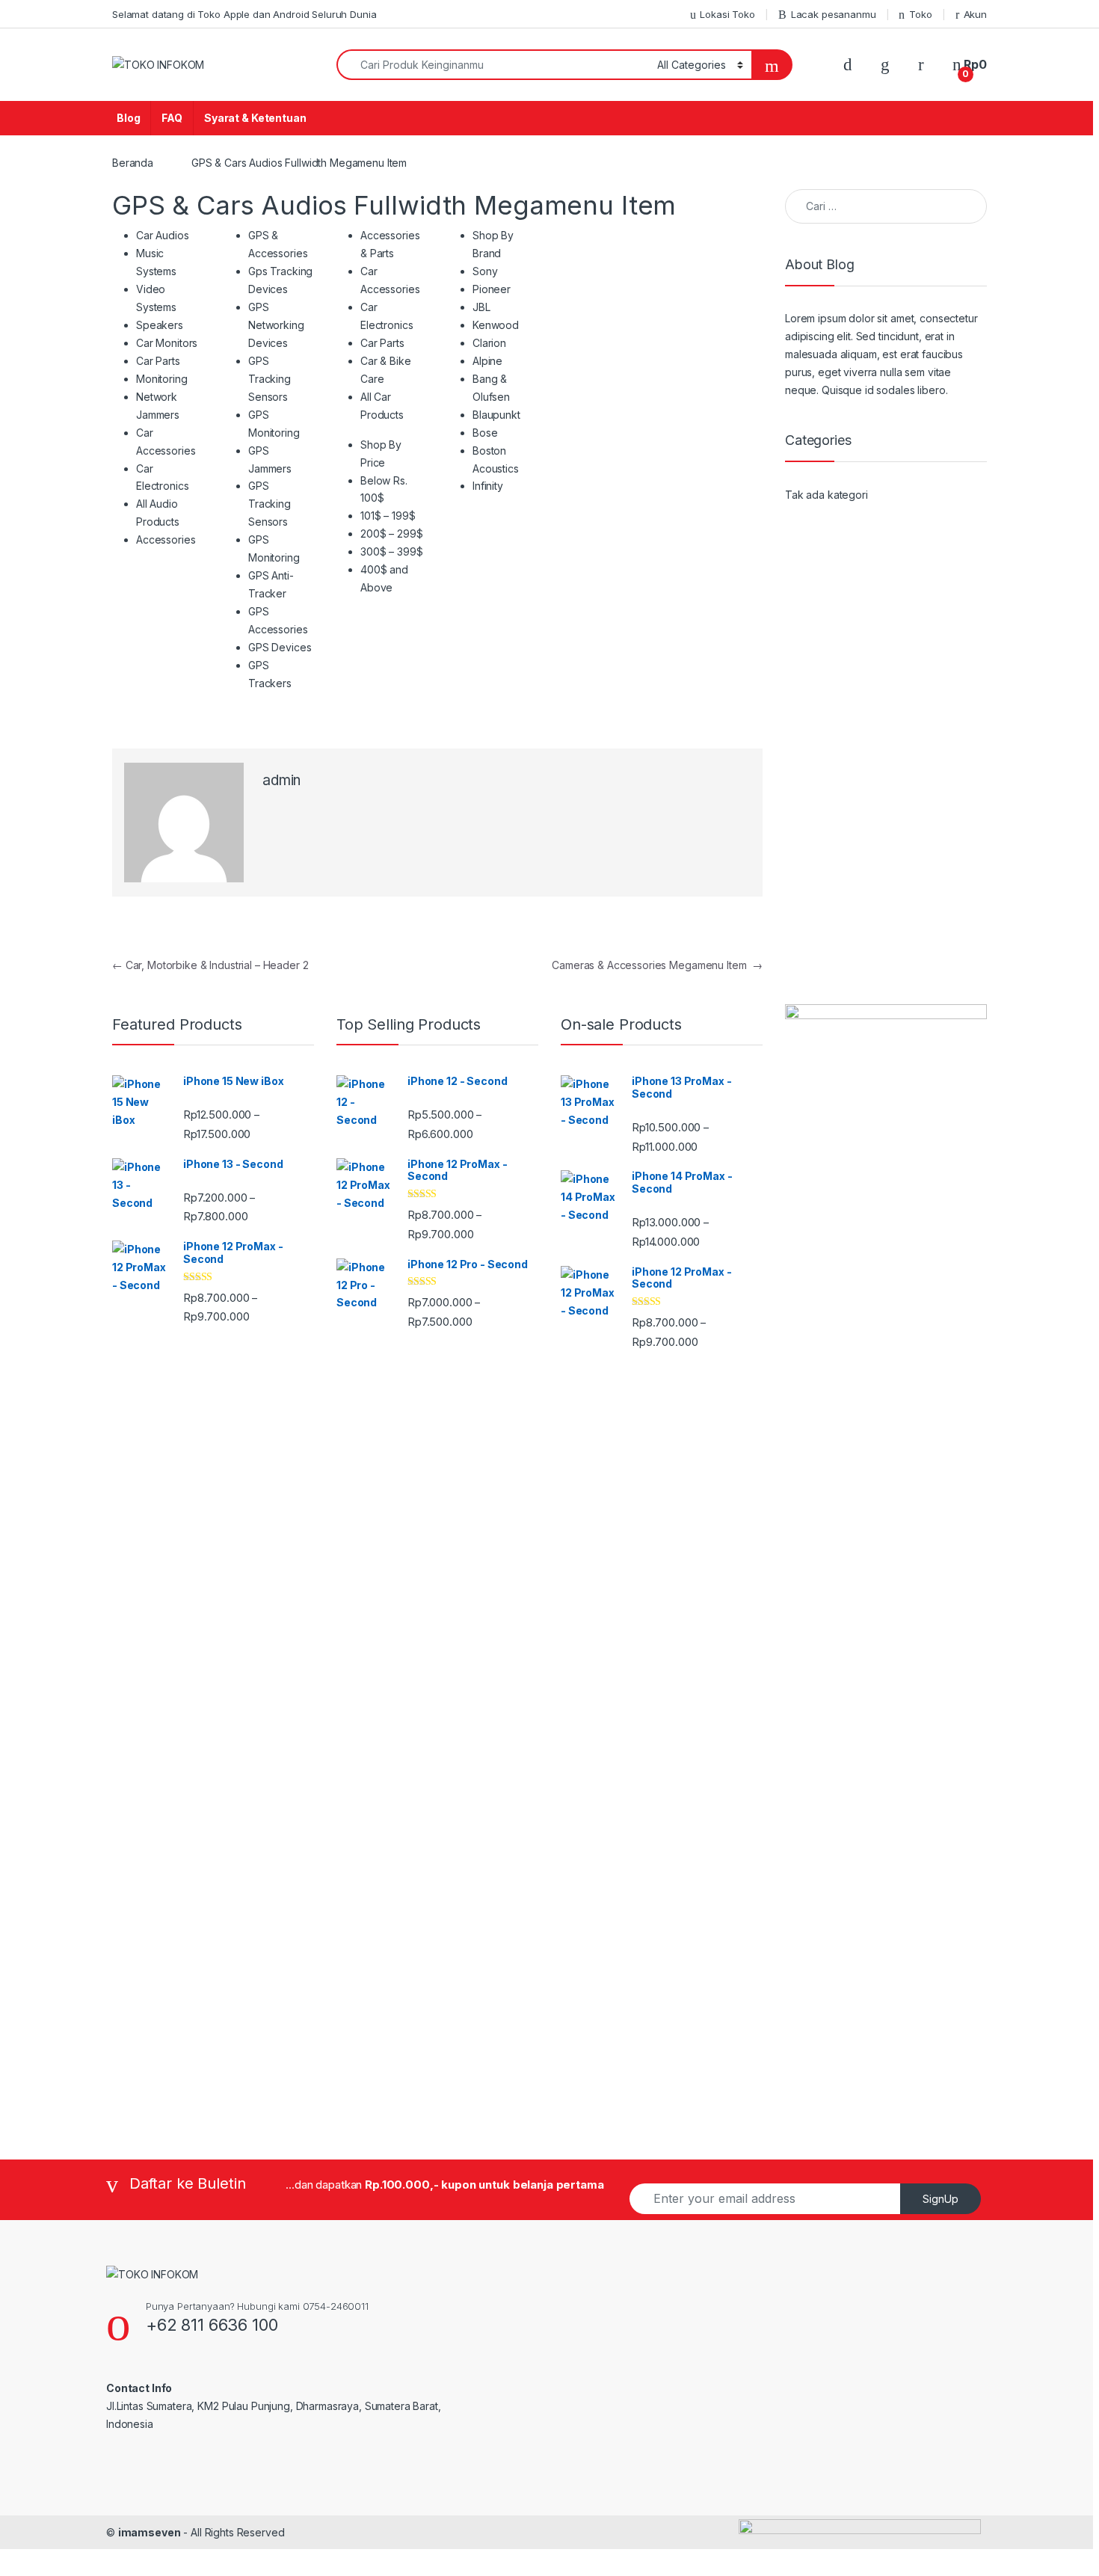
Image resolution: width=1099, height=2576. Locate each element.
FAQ (172, 118)
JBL (481, 307)
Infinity (488, 486)
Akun (975, 14)
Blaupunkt (496, 415)
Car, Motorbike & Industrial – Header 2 (210, 965)
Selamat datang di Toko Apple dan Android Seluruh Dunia (244, 14)
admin (281, 780)
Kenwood (496, 325)
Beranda (133, 163)
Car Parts (158, 361)
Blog (128, 118)
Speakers (160, 325)
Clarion (489, 343)
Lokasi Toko (727, 14)
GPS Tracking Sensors (270, 379)
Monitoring (162, 379)
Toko (920, 14)
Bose (485, 433)
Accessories (166, 540)
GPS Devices (280, 647)
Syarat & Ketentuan (255, 118)
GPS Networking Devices (276, 325)
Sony (485, 271)
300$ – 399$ (391, 551)
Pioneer (492, 289)
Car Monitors (167, 343)
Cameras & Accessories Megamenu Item (657, 965)
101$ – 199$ (388, 516)
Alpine (487, 361)
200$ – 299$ (391, 534)
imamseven (150, 2532)
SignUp (941, 2199)
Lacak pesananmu (834, 14)
